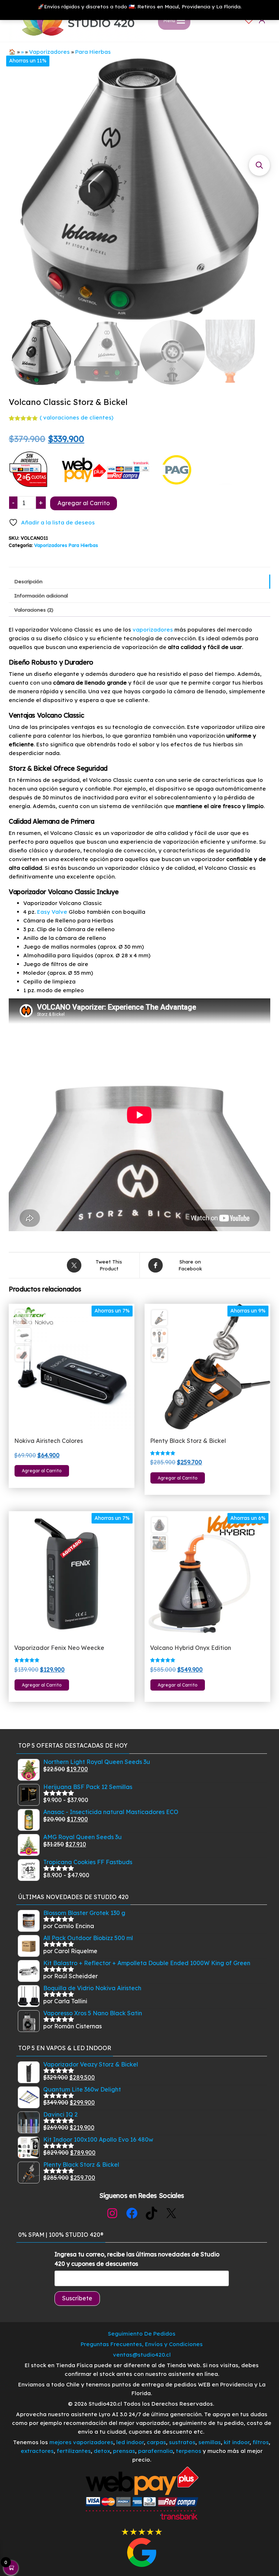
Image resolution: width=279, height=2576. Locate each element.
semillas (210, 2442)
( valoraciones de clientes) (76, 417)
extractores (37, 2451)
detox (102, 2451)
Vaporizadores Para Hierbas (66, 545)
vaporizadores (153, 630)
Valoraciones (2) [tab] (34, 610)
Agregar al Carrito (84, 503)
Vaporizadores (49, 52)
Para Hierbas (93, 52)
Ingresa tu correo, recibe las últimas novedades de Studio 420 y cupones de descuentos (137, 2259)
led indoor (130, 2442)
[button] (259, 165)
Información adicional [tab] (41, 595)
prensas (124, 2451)
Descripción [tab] (28, 581)
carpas (156, 2442)
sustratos (182, 2442)
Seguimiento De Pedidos (142, 2334)
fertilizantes (74, 2451)
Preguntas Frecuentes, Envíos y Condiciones (142, 2344)
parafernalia (155, 2451)
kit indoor (237, 2442)
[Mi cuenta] (262, 20)
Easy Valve (52, 912)
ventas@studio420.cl (142, 2355)
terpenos (188, 2451)
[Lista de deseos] (249, 20)
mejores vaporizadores (81, 2442)
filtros (261, 2442)
